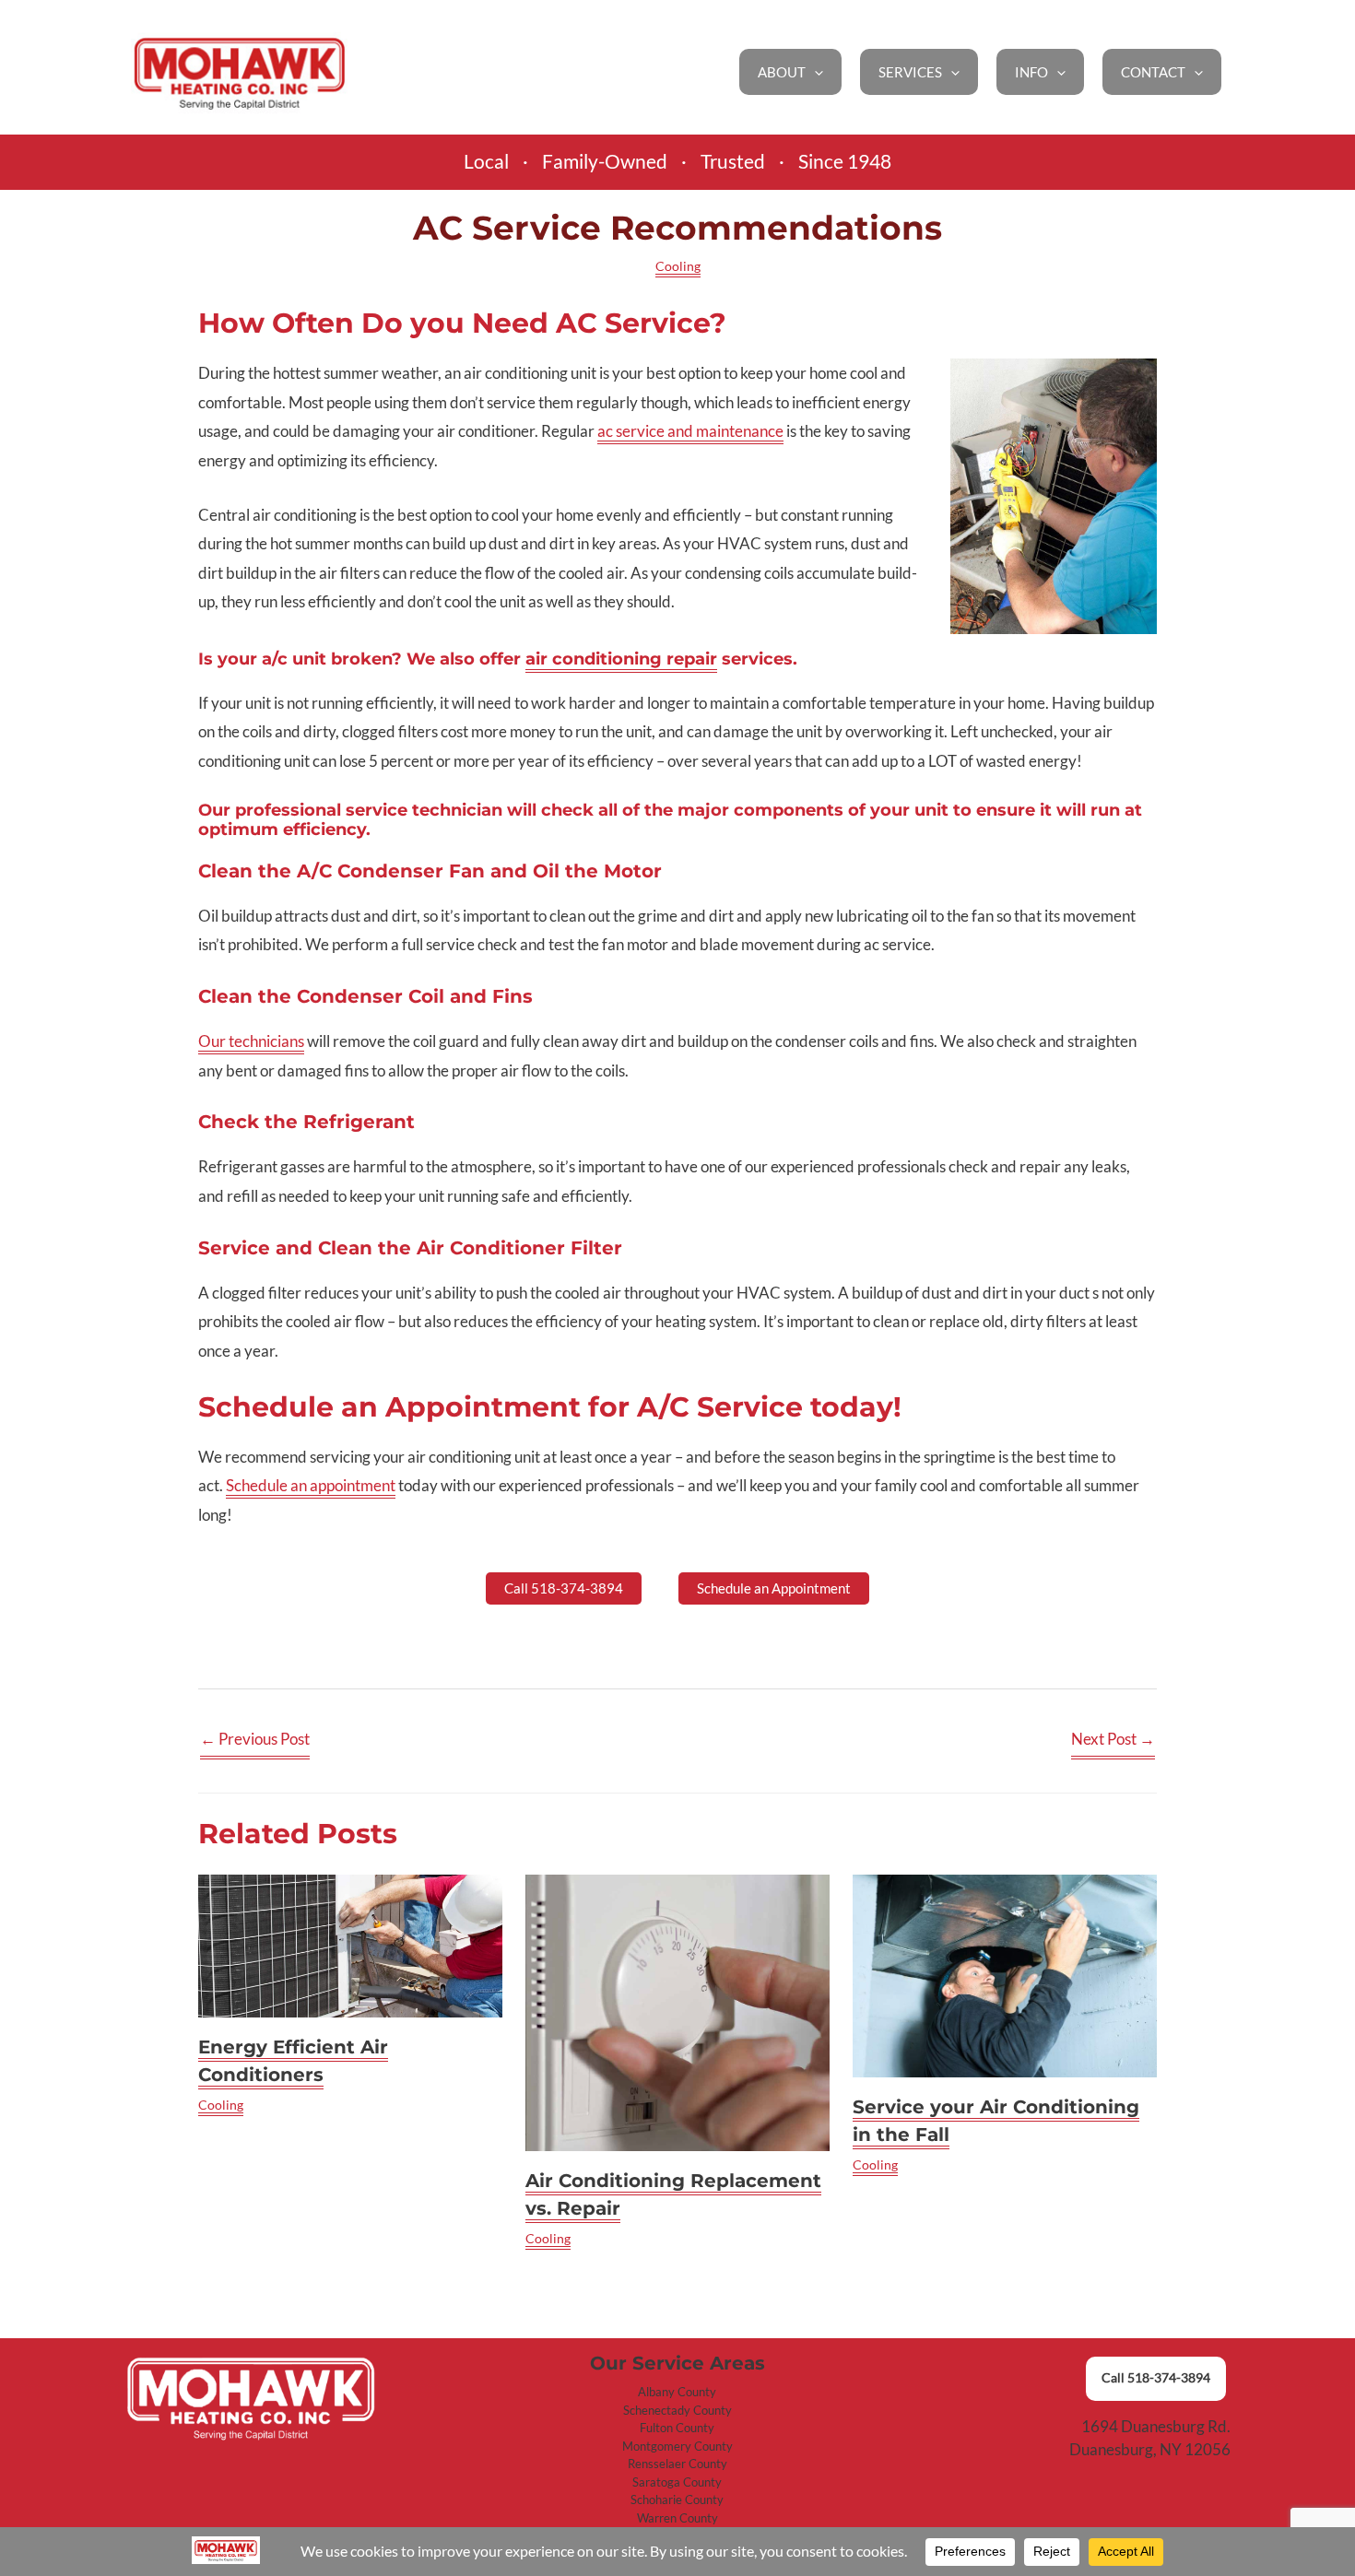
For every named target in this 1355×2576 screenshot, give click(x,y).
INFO (1031, 72)
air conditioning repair (621, 659)
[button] (814, 72)
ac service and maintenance (690, 431)
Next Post (1113, 1739)
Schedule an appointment (311, 1485)
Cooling (678, 266)
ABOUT (782, 72)
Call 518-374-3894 (1156, 2378)
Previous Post (255, 1739)
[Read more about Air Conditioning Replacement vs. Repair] (677, 2012)
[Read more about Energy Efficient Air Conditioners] (350, 1946)
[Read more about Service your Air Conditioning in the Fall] (1005, 1976)
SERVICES (910, 72)
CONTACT (1153, 72)
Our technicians (251, 1041)
